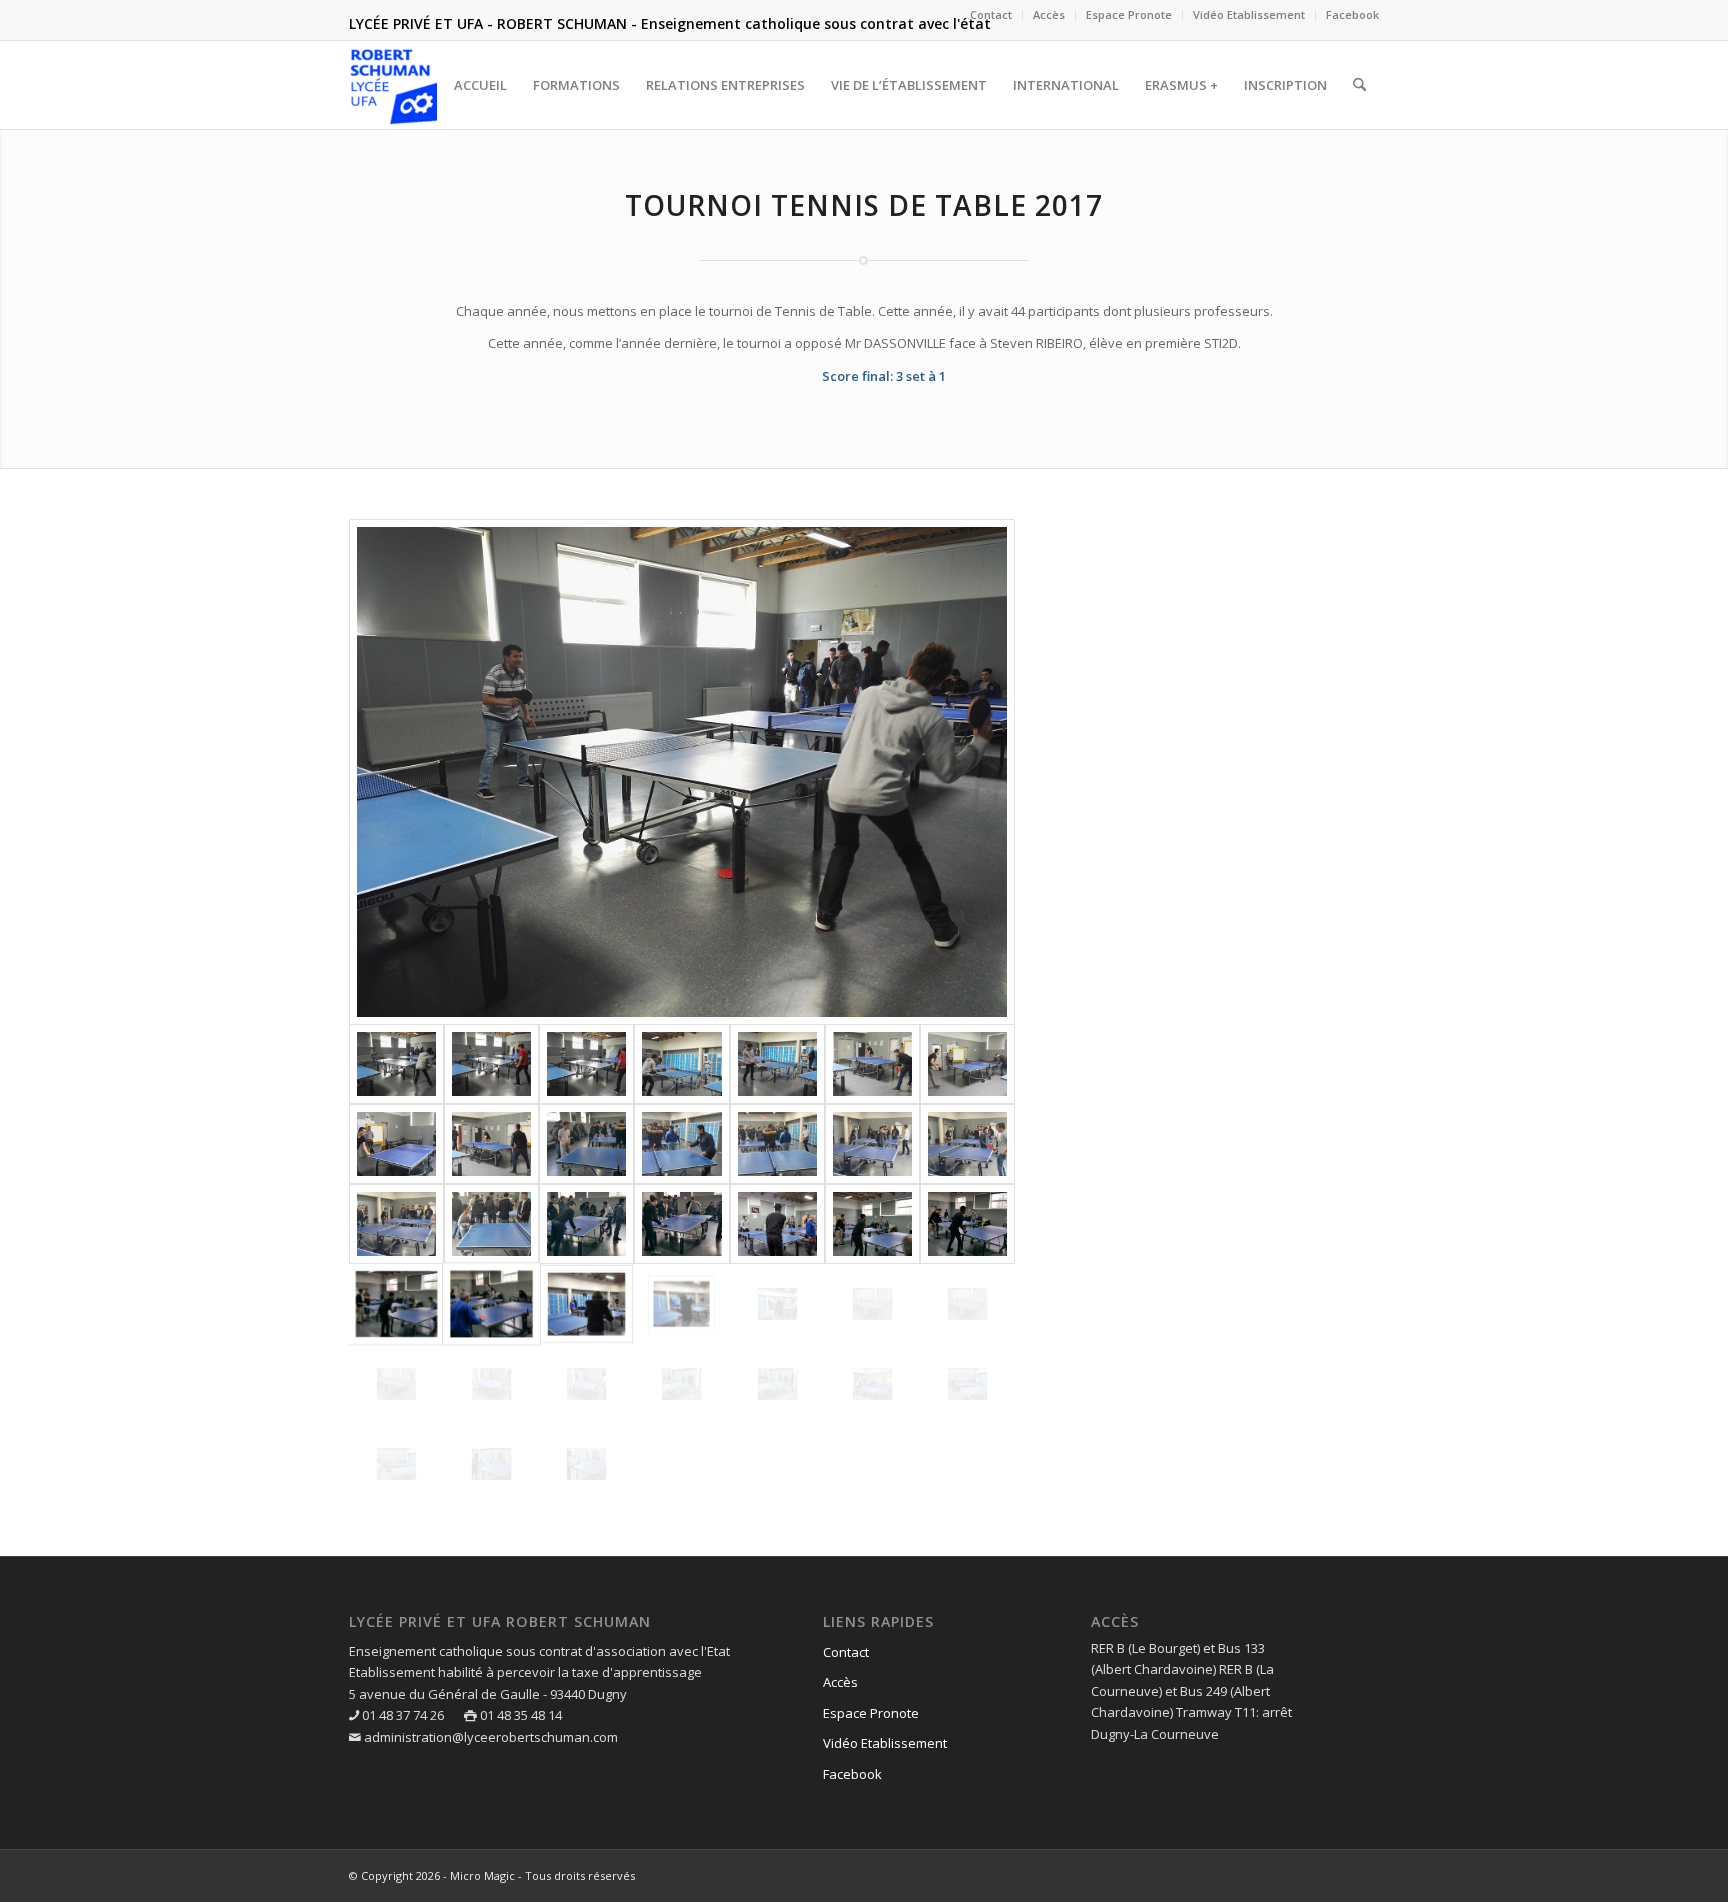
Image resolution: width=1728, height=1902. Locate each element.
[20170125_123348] (777, 1384)
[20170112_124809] (777, 1304)
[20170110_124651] (586, 1224)
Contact (991, 14)
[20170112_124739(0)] (967, 1224)
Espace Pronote (1129, 14)
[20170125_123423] (396, 1464)
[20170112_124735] (872, 1224)
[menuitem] (991, 15)
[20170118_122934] (967, 1304)
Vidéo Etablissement (1249, 14)
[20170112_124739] (396, 1304)
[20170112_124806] (586, 1304)
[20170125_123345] (681, 1384)
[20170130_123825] (586, 1464)
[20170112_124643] (777, 1224)
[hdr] (491, 1064)
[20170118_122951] (491, 1384)
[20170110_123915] (586, 1144)
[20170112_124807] (681, 1304)
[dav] (682, 772)
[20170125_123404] (872, 1384)
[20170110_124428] (967, 1144)
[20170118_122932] (872, 1304)
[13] (396, 1144)
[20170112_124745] (491, 1304)
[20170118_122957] (586, 1384)
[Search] (1359, 85)
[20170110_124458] (491, 1224)
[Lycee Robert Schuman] (393, 85)
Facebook (1352, 14)
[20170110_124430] (396, 1224)
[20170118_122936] (396, 1384)
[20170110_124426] (872, 1144)
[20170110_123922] (681, 1144)
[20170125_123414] (967, 1384)
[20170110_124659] (681, 1224)
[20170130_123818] (491, 1464)
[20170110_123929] (777, 1144)
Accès (1049, 14)
